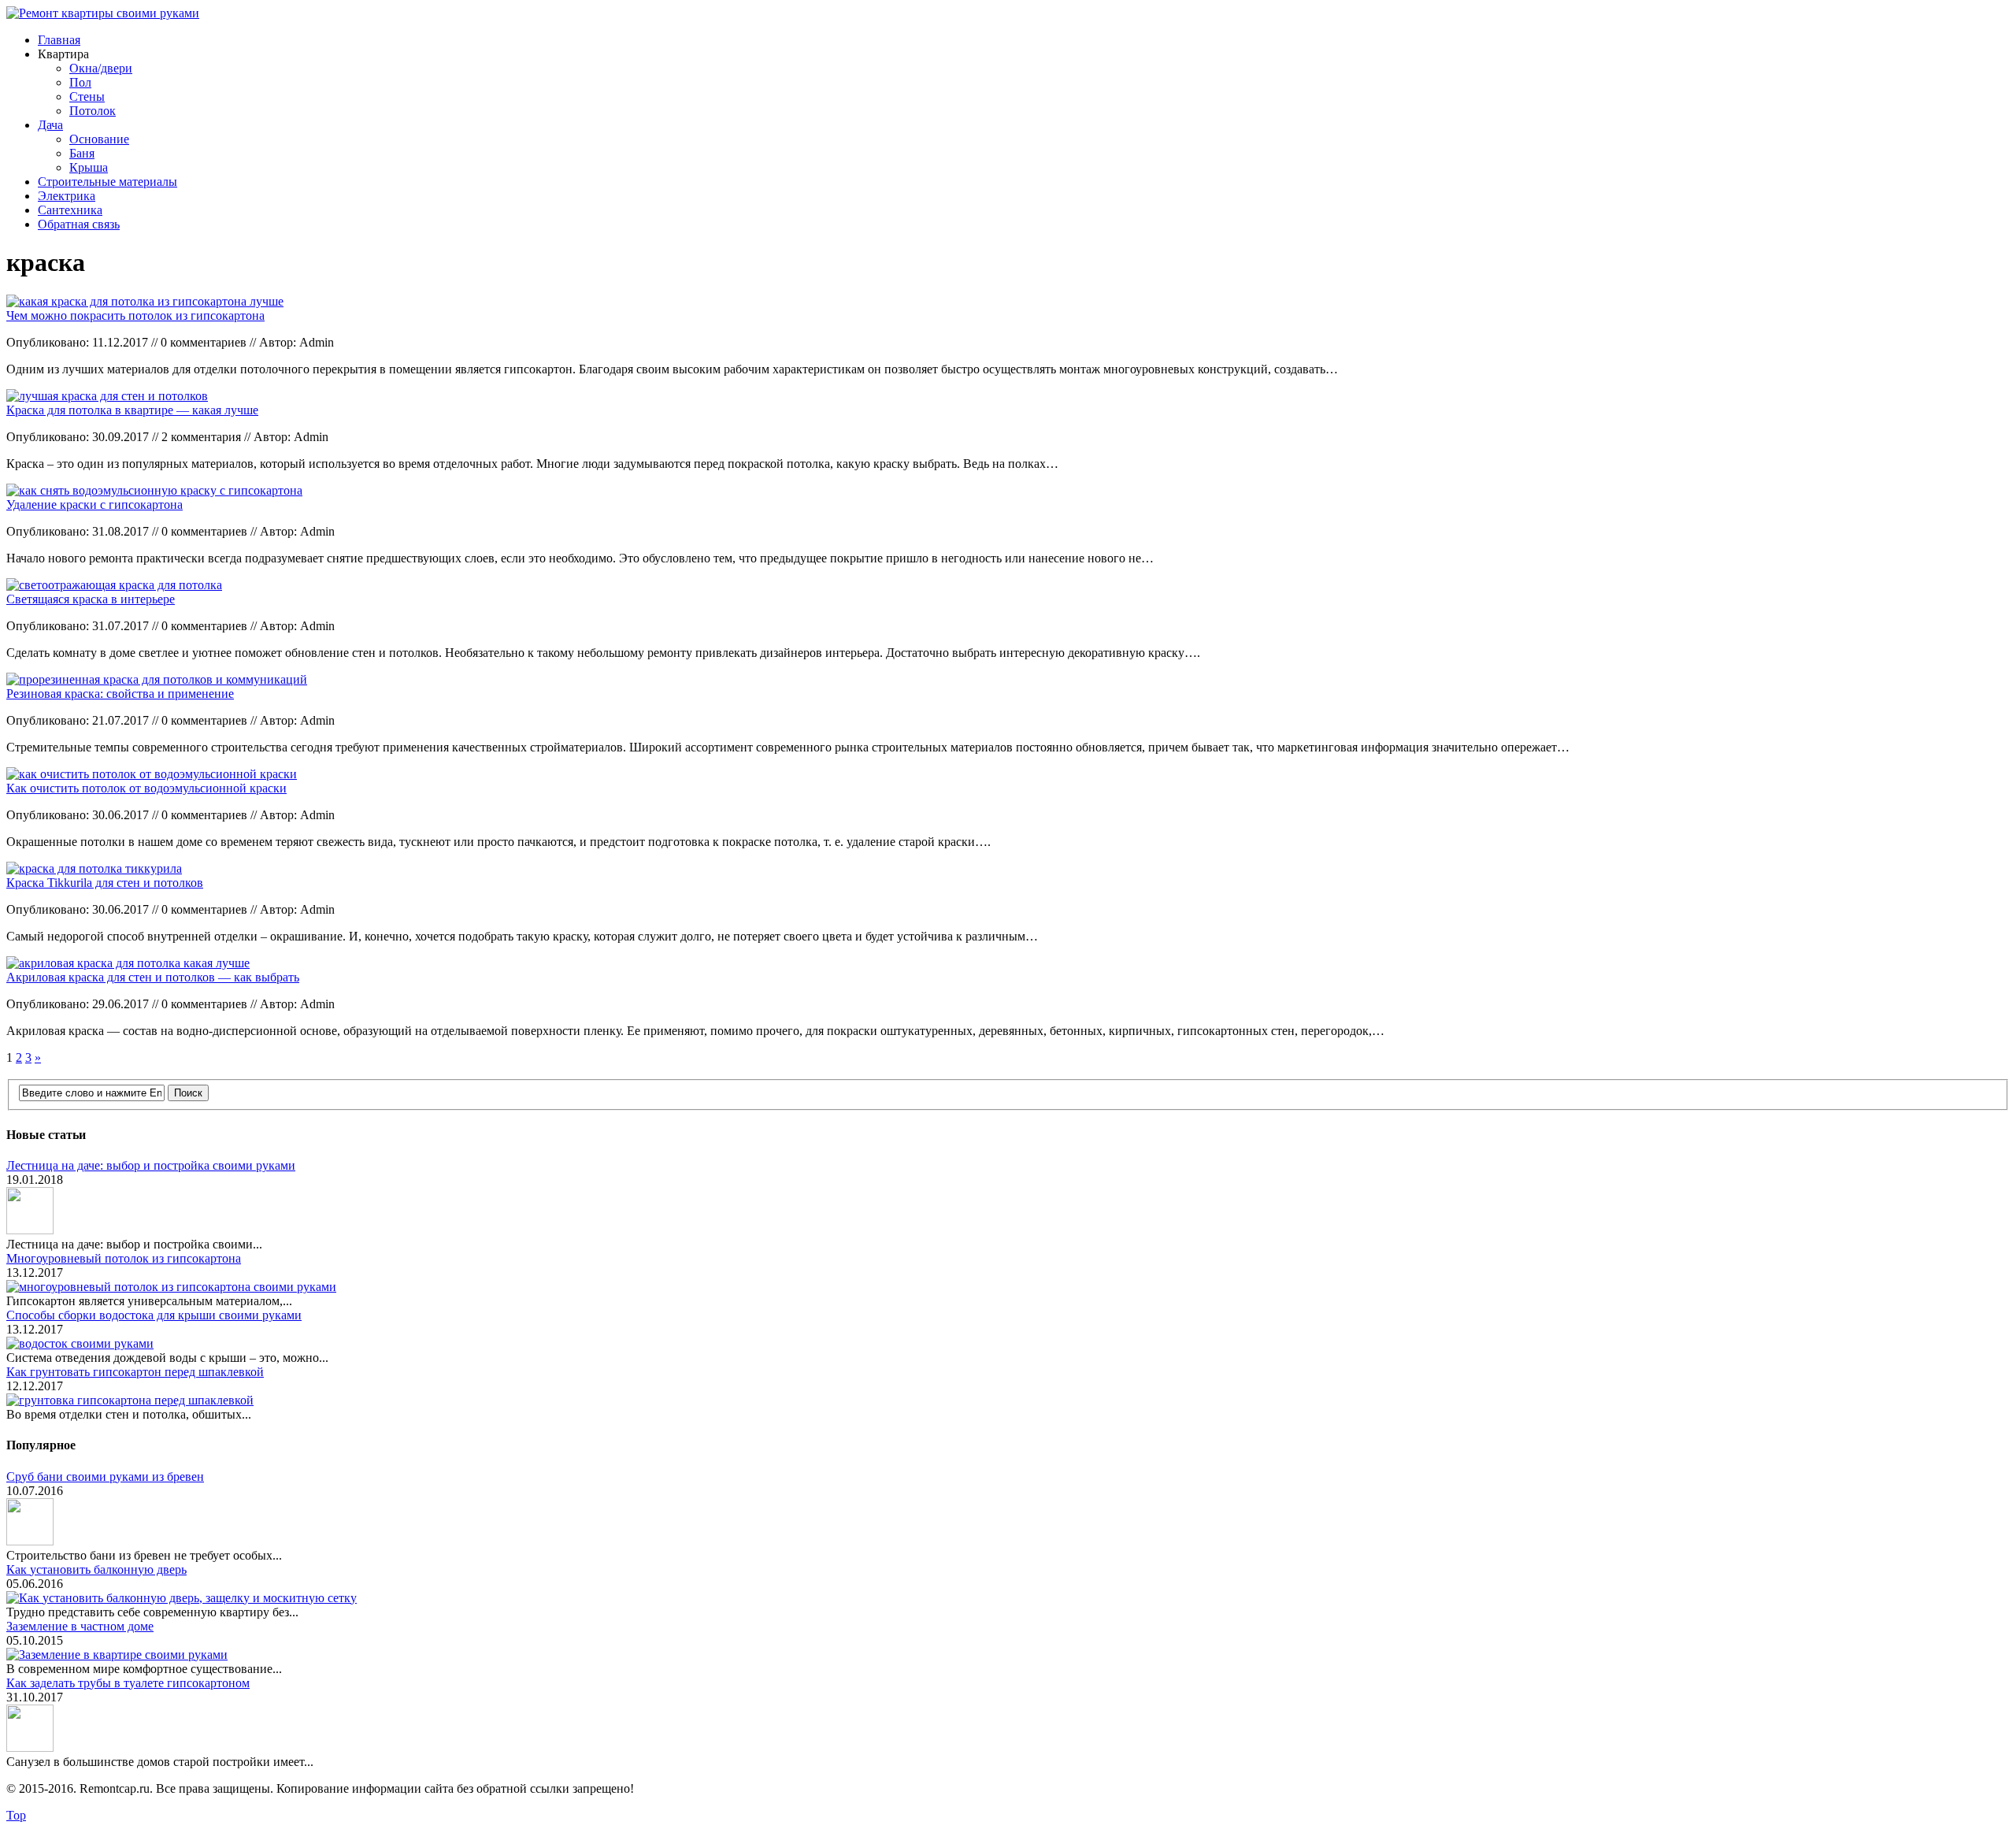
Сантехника (70, 210)
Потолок (93, 111)
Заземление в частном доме (80, 1626)
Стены (87, 96)
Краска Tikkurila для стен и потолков (105, 883)
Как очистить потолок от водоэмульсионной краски (146, 788)
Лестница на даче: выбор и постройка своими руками (151, 1165)
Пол (80, 82)
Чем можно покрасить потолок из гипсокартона (135, 315)
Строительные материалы (107, 182)
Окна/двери (101, 68)
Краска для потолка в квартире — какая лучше (132, 410)
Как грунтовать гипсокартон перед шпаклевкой (135, 1372)
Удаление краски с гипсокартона (94, 505)
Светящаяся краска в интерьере (91, 599)
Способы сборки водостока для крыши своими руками (154, 1315)
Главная (59, 40)
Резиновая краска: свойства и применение (120, 694)
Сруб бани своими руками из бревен (105, 1477)
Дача (50, 125)
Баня (82, 153)
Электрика (67, 196)
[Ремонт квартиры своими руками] (103, 13)
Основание (99, 139)
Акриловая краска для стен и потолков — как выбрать (153, 977)
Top (16, 1815)
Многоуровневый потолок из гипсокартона (124, 1258)
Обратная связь (79, 224)
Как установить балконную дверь (96, 1569)
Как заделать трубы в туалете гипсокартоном (128, 1683)
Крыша (89, 167)
